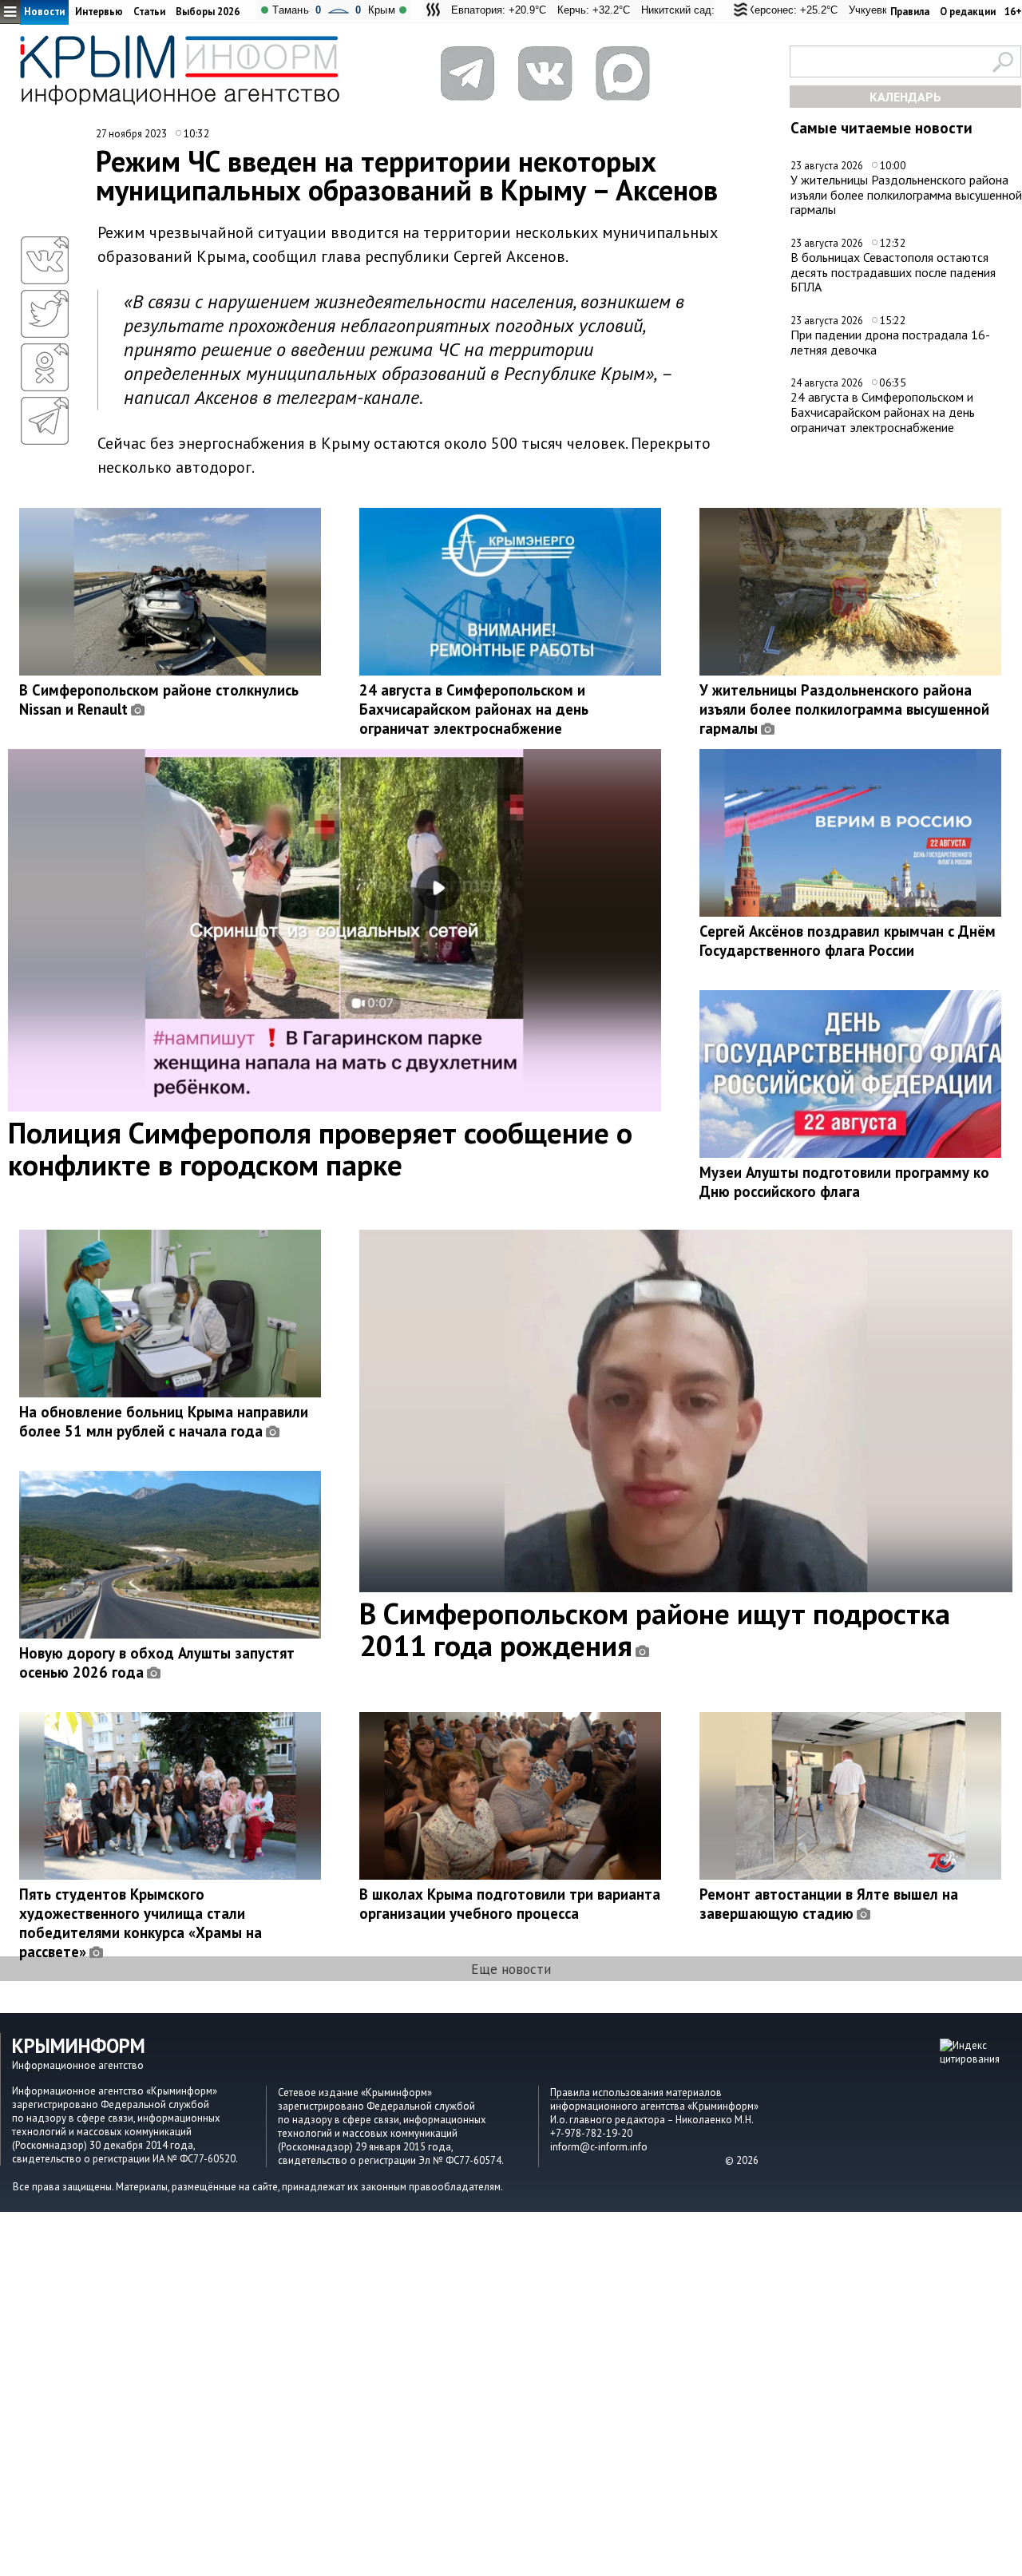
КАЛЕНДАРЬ (905, 97)
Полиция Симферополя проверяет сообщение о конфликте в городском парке (320, 1148)
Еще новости (511, 1969)
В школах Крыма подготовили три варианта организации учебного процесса (510, 1904)
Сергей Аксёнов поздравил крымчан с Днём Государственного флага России (848, 941)
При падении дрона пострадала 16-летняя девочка (890, 342)
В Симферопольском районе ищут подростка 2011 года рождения (655, 1629)
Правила (910, 12)
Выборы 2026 (208, 12)
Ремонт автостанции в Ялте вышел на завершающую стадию (829, 1904)
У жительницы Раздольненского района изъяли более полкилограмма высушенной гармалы (906, 194)
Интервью (99, 12)
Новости (44, 12)
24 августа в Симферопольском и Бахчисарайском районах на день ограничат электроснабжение (883, 412)
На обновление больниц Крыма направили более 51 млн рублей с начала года (164, 1421)
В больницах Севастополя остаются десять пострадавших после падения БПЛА (893, 272)
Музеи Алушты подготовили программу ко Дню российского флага (844, 1182)
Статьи (149, 12)
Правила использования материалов (636, 2093)
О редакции (968, 12)
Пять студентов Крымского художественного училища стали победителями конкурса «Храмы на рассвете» (141, 1923)
